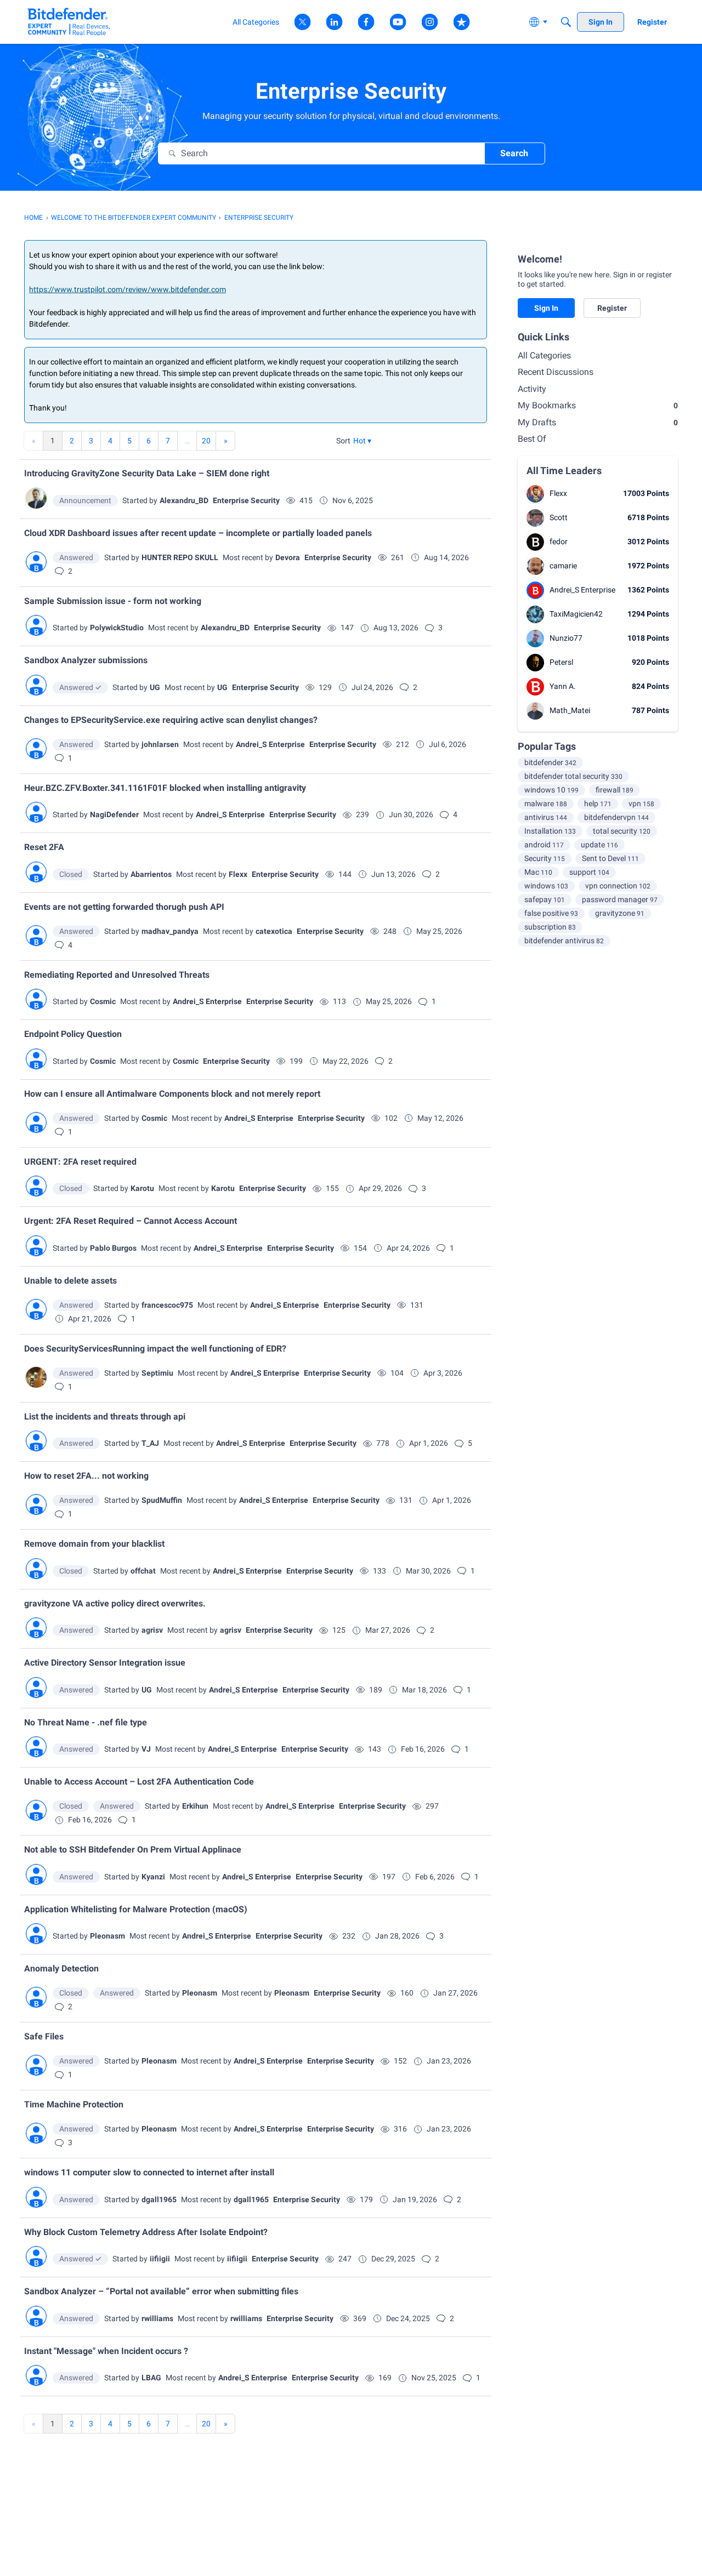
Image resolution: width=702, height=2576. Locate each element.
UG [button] (155, 687)
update (599, 845)
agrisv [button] (152, 1630)
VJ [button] (146, 1749)
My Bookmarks (598, 405)
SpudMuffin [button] (162, 1500)
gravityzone (620, 913)
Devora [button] (288, 557)
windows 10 (551, 790)
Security (545, 858)
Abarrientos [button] (151, 874)
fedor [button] (559, 542)
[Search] (566, 22)
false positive (551, 913)
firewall (615, 790)
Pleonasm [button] (107, 1936)
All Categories (544, 355)
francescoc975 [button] (167, 1305)
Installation (550, 831)
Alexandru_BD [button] (184, 500)
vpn (641, 803)
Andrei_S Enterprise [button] (270, 744)
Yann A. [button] (563, 686)
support (589, 872)
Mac (538, 872)
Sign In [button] (546, 308)
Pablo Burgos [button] (113, 1248)
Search (514, 153)
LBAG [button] (151, 2378)
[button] (362, 441)
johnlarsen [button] (160, 744)
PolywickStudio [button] (117, 628)
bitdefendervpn (616, 817)
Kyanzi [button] (153, 1877)
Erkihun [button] (195, 1806)
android (544, 845)
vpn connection (618, 886)
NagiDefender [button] (114, 814)
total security (622, 831)
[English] (69, 22)
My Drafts (598, 422)
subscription (550, 927)
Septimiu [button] (157, 1373)
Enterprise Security (246, 500)
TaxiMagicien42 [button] (576, 614)
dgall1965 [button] (159, 2199)
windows (546, 886)
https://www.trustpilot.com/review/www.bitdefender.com (128, 289)
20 (206, 441)
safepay (545, 899)
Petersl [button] (561, 662)
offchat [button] (143, 1571)
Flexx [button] (238, 874)
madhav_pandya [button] (170, 931)
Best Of (532, 439)
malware (546, 803)
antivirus (546, 817)
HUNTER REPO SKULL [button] (180, 557)
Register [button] (612, 308)
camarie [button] (563, 566)
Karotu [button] (142, 1188)
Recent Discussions (556, 372)
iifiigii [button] (160, 2259)
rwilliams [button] (157, 2318)
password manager (620, 899)
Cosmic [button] (103, 1001)
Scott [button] (559, 517)
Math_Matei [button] (570, 710)
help (598, 803)
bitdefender (550, 762)
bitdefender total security (573, 776)
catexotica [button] (274, 931)
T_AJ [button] (150, 1443)
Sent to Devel (610, 858)
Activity (532, 389)
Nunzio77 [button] (566, 638)
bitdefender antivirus (564, 941)
